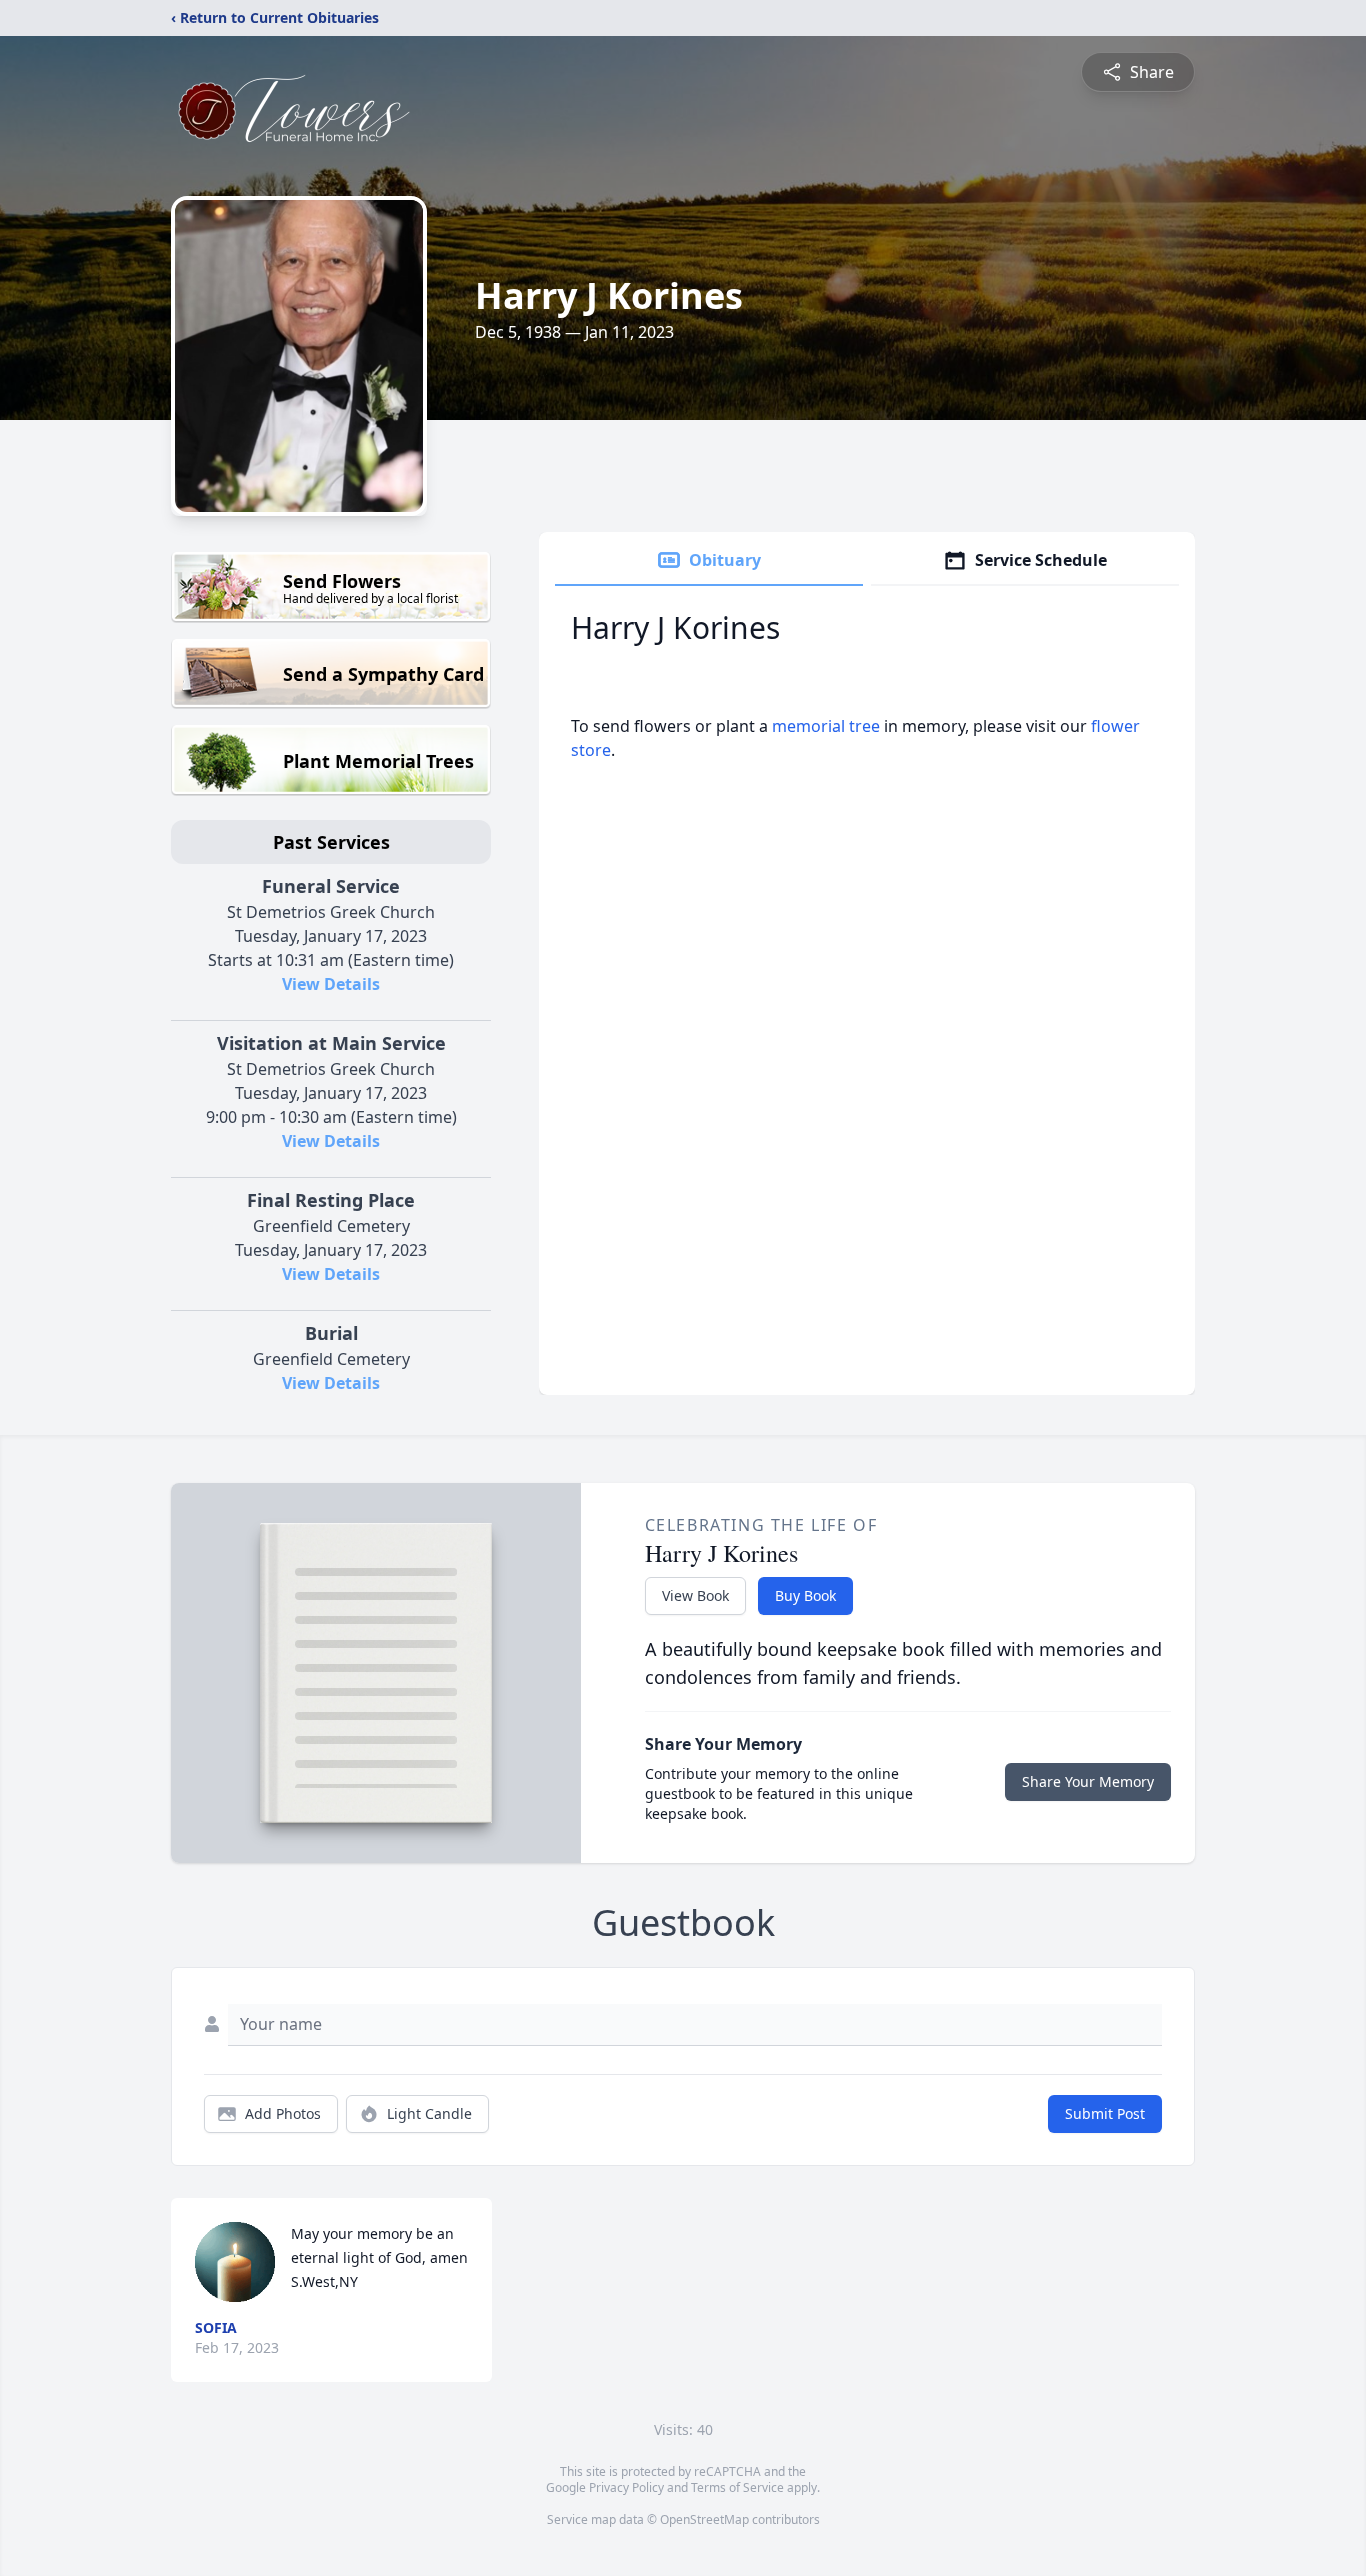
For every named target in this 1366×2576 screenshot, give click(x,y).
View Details (331, 984)
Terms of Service (737, 2487)
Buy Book (805, 1595)
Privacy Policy (626, 2487)
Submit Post (1105, 2113)
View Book (695, 1595)
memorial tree (826, 726)
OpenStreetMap (704, 2519)
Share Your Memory (1088, 1781)
